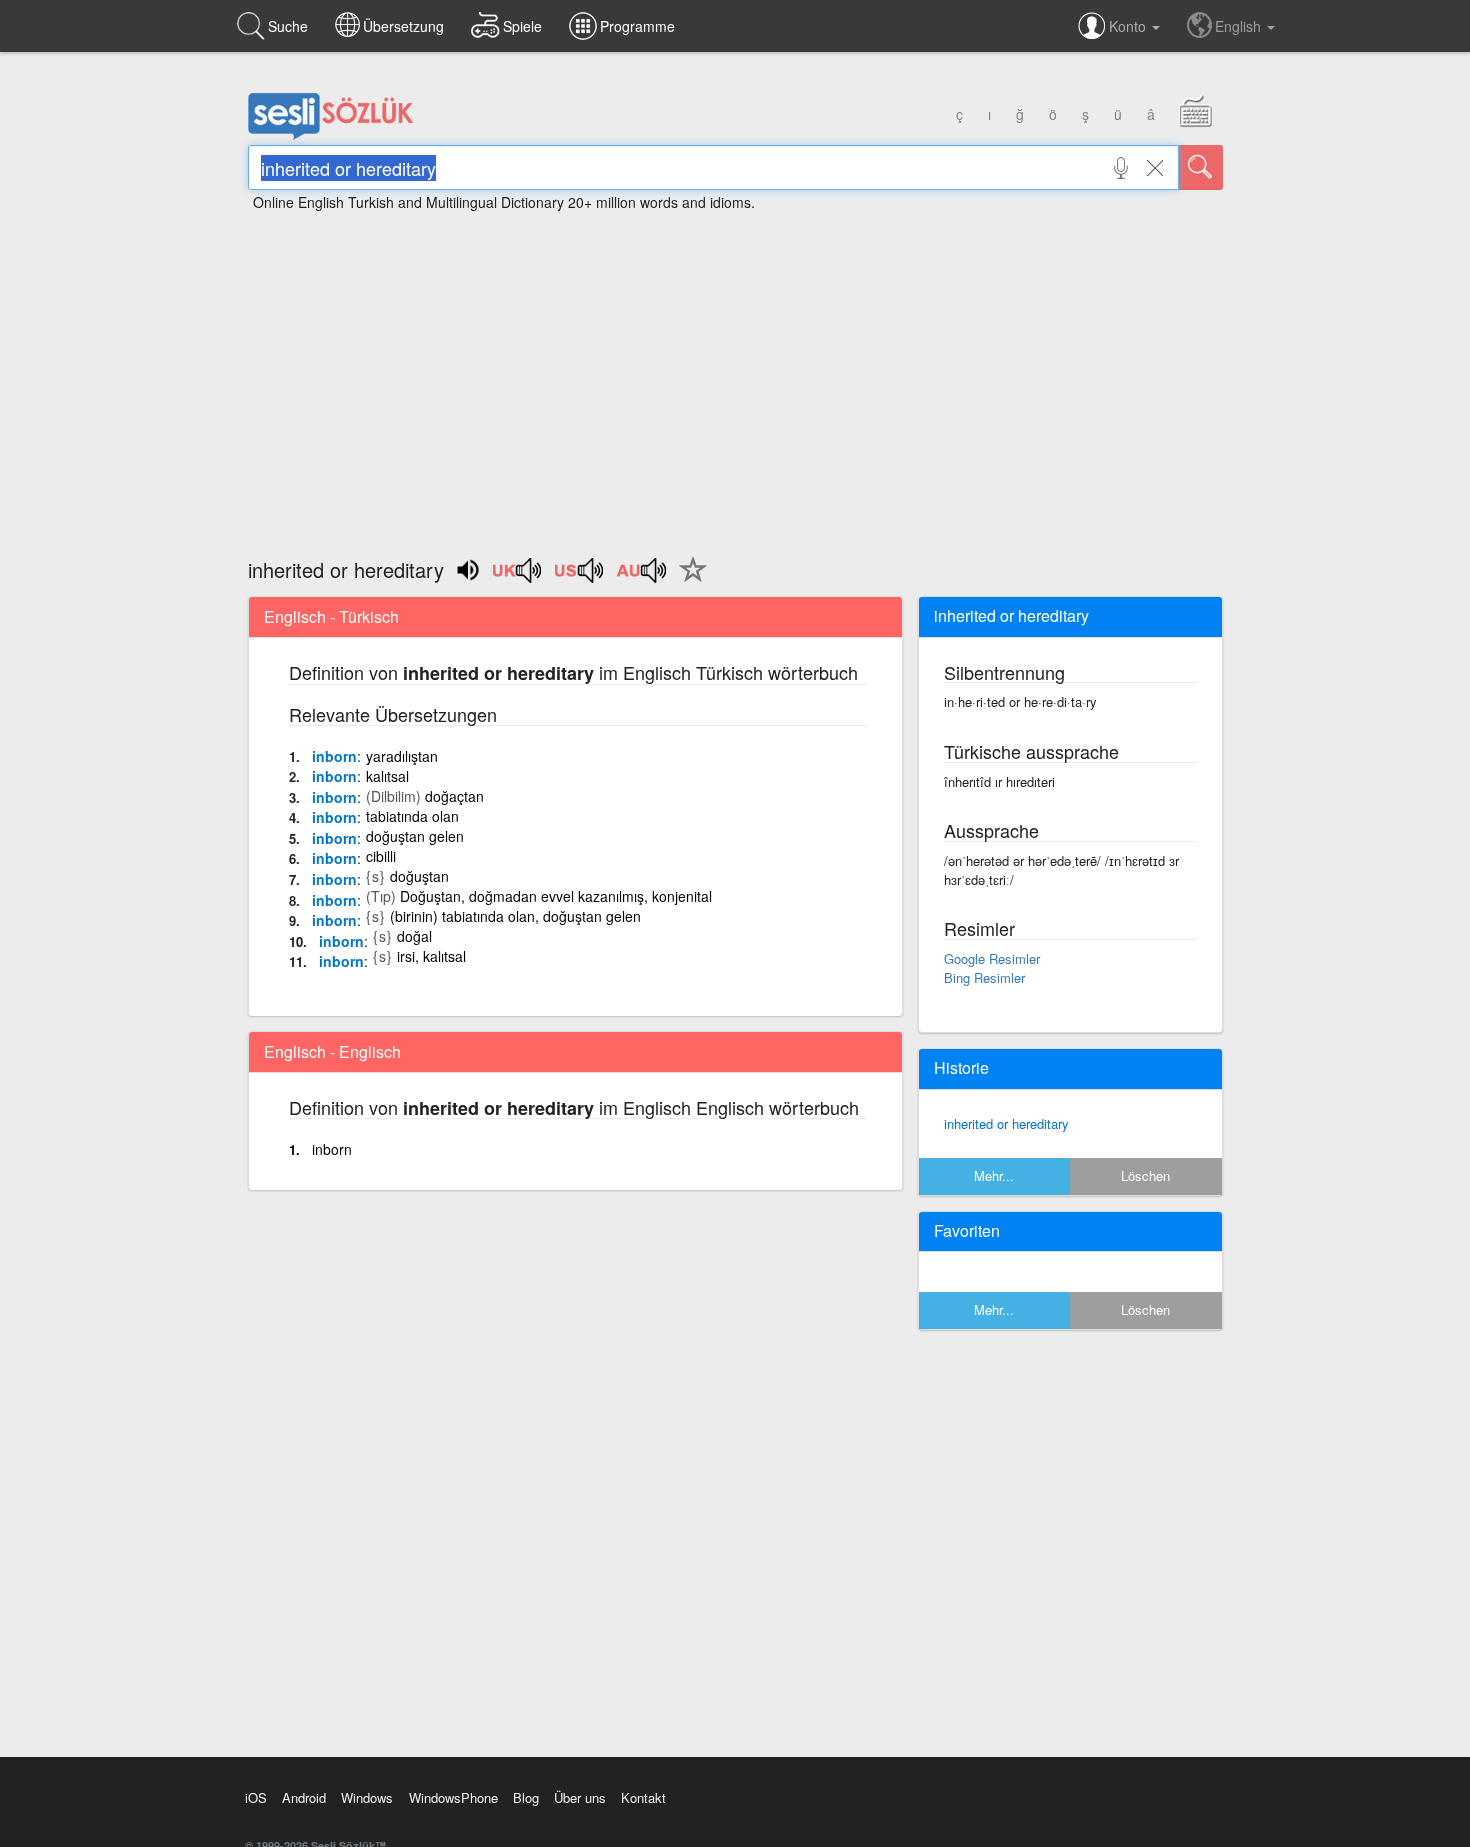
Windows (367, 1797)
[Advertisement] (735, 375)
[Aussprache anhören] (518, 577)
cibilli (381, 856)
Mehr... (994, 1175)
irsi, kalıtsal (431, 956)
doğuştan (419, 876)
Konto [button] (1129, 26)
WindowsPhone (453, 1797)
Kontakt (643, 1797)
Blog (526, 1797)
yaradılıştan (402, 756)
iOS (256, 1797)
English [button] (1240, 26)
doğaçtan (454, 796)
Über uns (580, 1797)
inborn (334, 756)
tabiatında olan (412, 816)
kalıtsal (387, 776)
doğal (414, 936)
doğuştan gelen (415, 836)
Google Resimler (992, 958)
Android (304, 1797)
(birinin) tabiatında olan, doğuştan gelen (515, 916)
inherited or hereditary (1006, 1123)
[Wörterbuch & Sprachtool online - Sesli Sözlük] (331, 135)
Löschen (1145, 1175)
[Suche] (1201, 167)
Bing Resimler (984, 977)
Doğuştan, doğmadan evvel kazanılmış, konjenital (556, 896)
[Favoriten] (688, 581)
